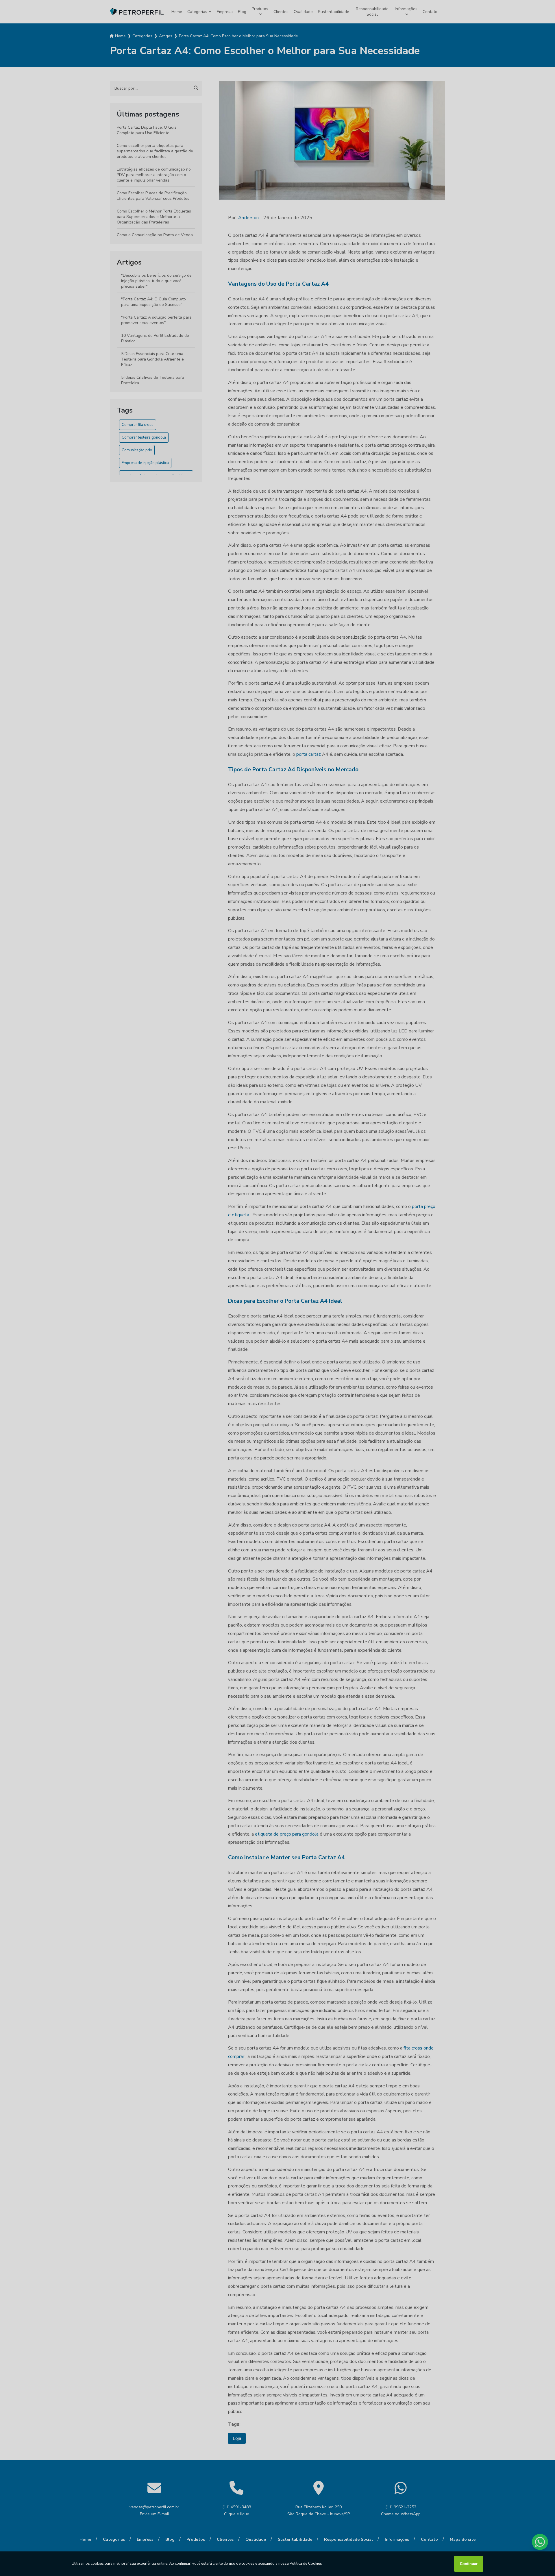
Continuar (469, 2564)
